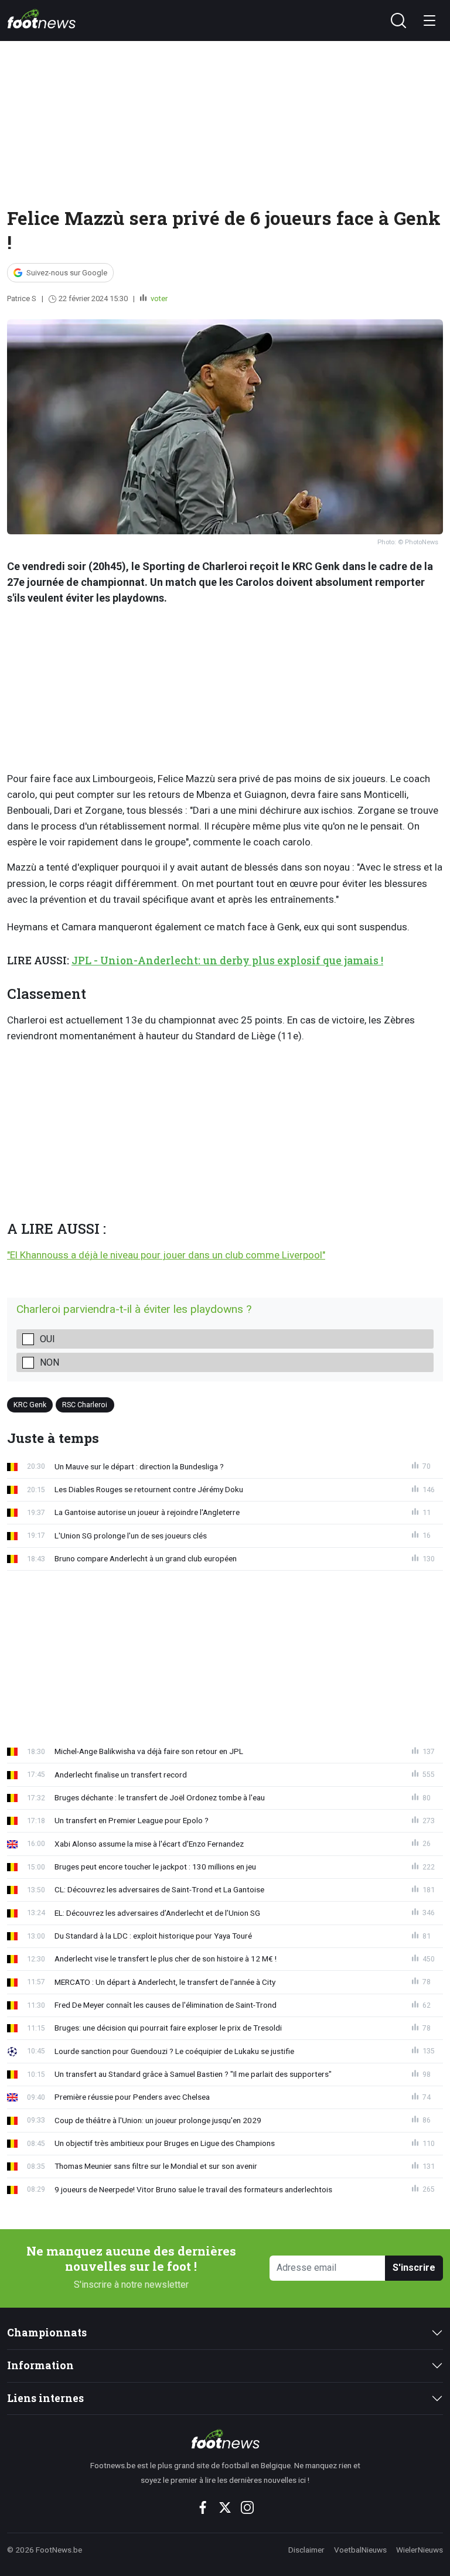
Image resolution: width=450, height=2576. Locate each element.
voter (158, 298)
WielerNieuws (420, 2550)
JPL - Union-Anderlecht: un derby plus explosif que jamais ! (227, 961)
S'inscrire (414, 2268)
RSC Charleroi (85, 1404)
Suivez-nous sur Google (67, 273)
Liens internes (45, 2398)
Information (40, 2365)
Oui (47, 1339)
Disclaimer (306, 2550)
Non (50, 1362)
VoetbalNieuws (360, 2550)
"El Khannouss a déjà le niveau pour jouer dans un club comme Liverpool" (166, 1255)
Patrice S (22, 298)
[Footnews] (225, 2439)
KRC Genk (30, 1404)
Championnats (47, 2333)
